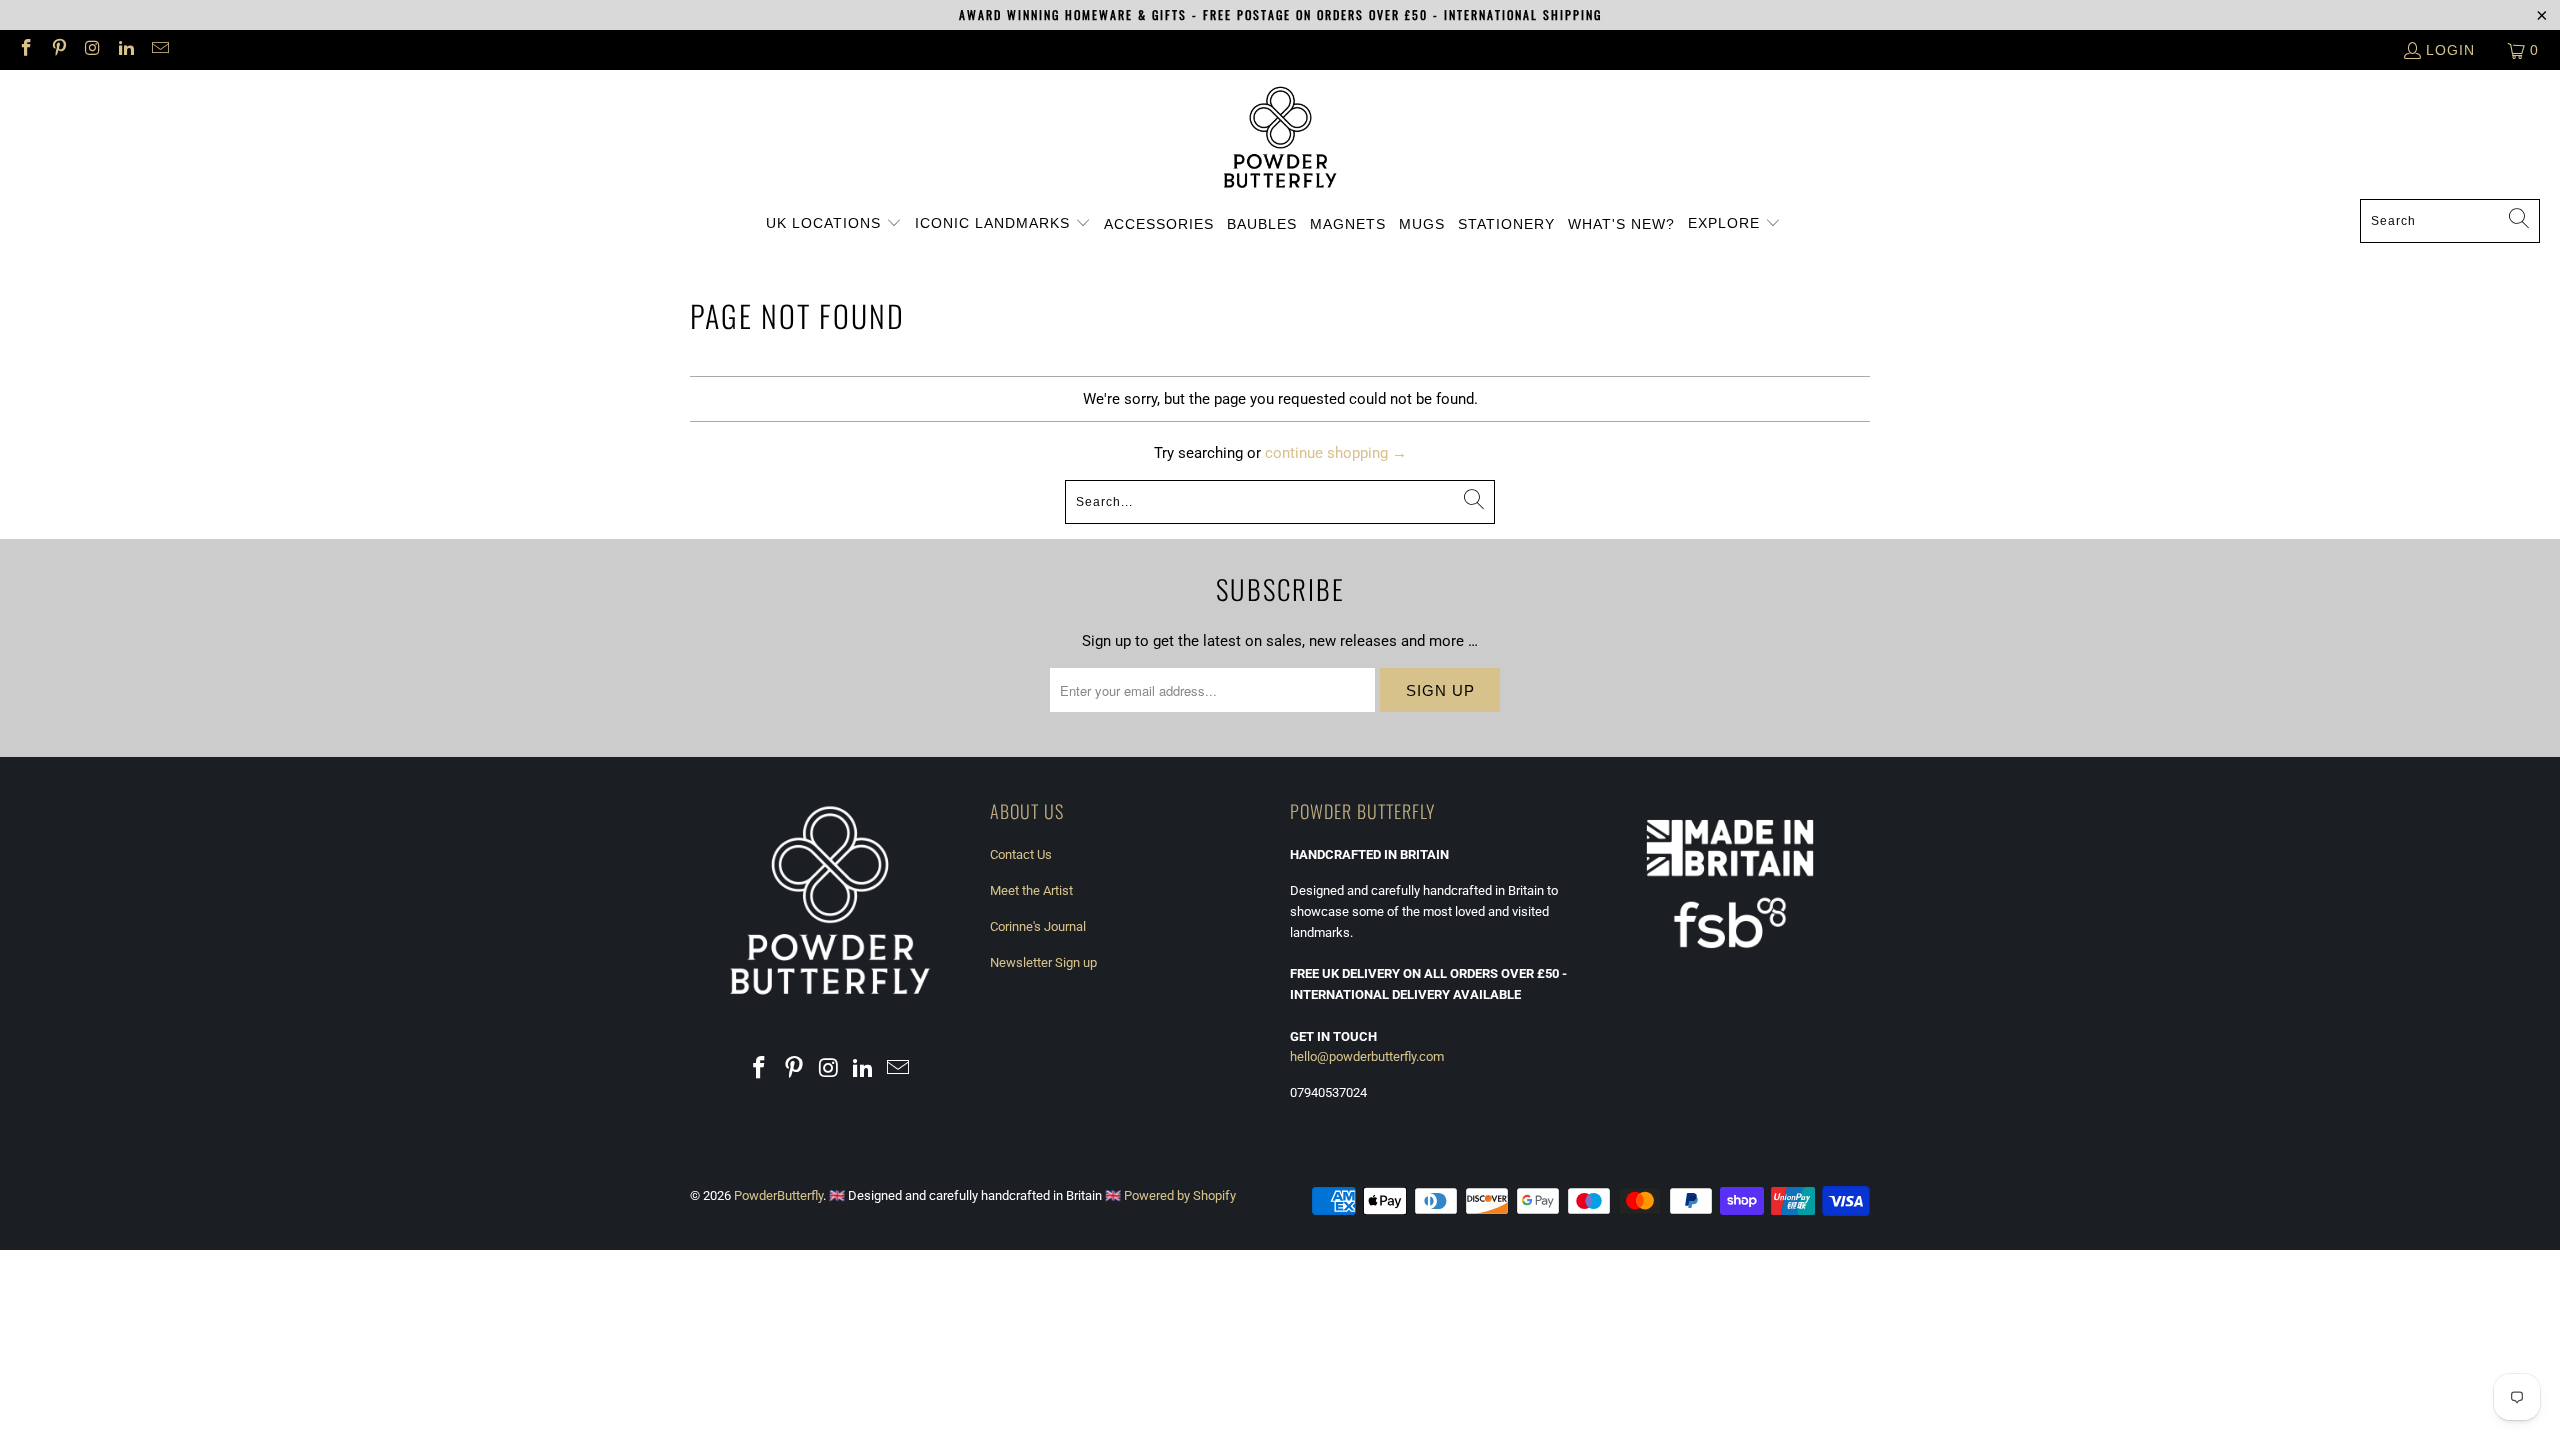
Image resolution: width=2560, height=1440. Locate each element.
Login (2450, 50)
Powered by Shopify (1180, 1195)
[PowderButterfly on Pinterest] (59, 50)
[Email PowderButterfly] (159, 50)
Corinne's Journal (1038, 926)
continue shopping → (1336, 453)
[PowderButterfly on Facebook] (25, 50)
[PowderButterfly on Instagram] (92, 50)
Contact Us (1021, 854)
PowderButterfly (778, 1195)
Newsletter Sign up (1043, 962)
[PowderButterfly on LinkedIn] (126, 50)
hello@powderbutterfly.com (1367, 1056)
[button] (834, 224)
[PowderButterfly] (1280, 139)
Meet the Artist (1031, 890)
